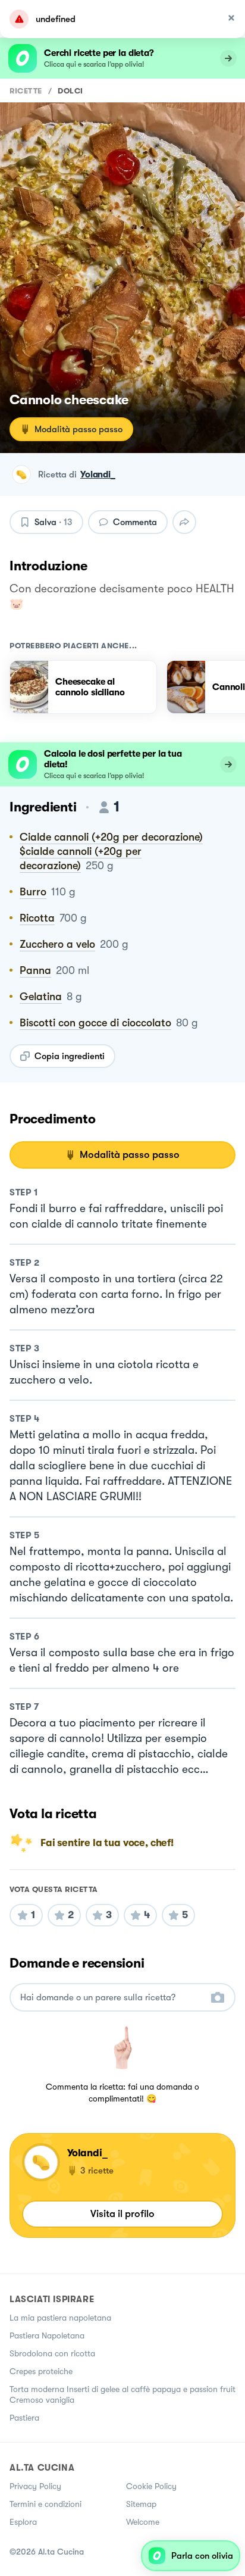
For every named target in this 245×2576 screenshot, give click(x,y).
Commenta (135, 522)
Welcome (143, 2522)
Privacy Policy (35, 2486)
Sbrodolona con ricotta (52, 2353)
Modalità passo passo (78, 429)
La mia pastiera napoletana (60, 2318)
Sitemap (141, 2504)
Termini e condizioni (45, 2504)
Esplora (23, 2522)
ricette (26, 91)
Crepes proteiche (41, 2371)
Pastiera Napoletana (47, 2335)
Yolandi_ (98, 474)
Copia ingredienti (70, 1056)
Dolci (70, 91)
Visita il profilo (122, 2214)
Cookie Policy (151, 2486)
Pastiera (24, 2418)
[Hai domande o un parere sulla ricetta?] (112, 1998)
